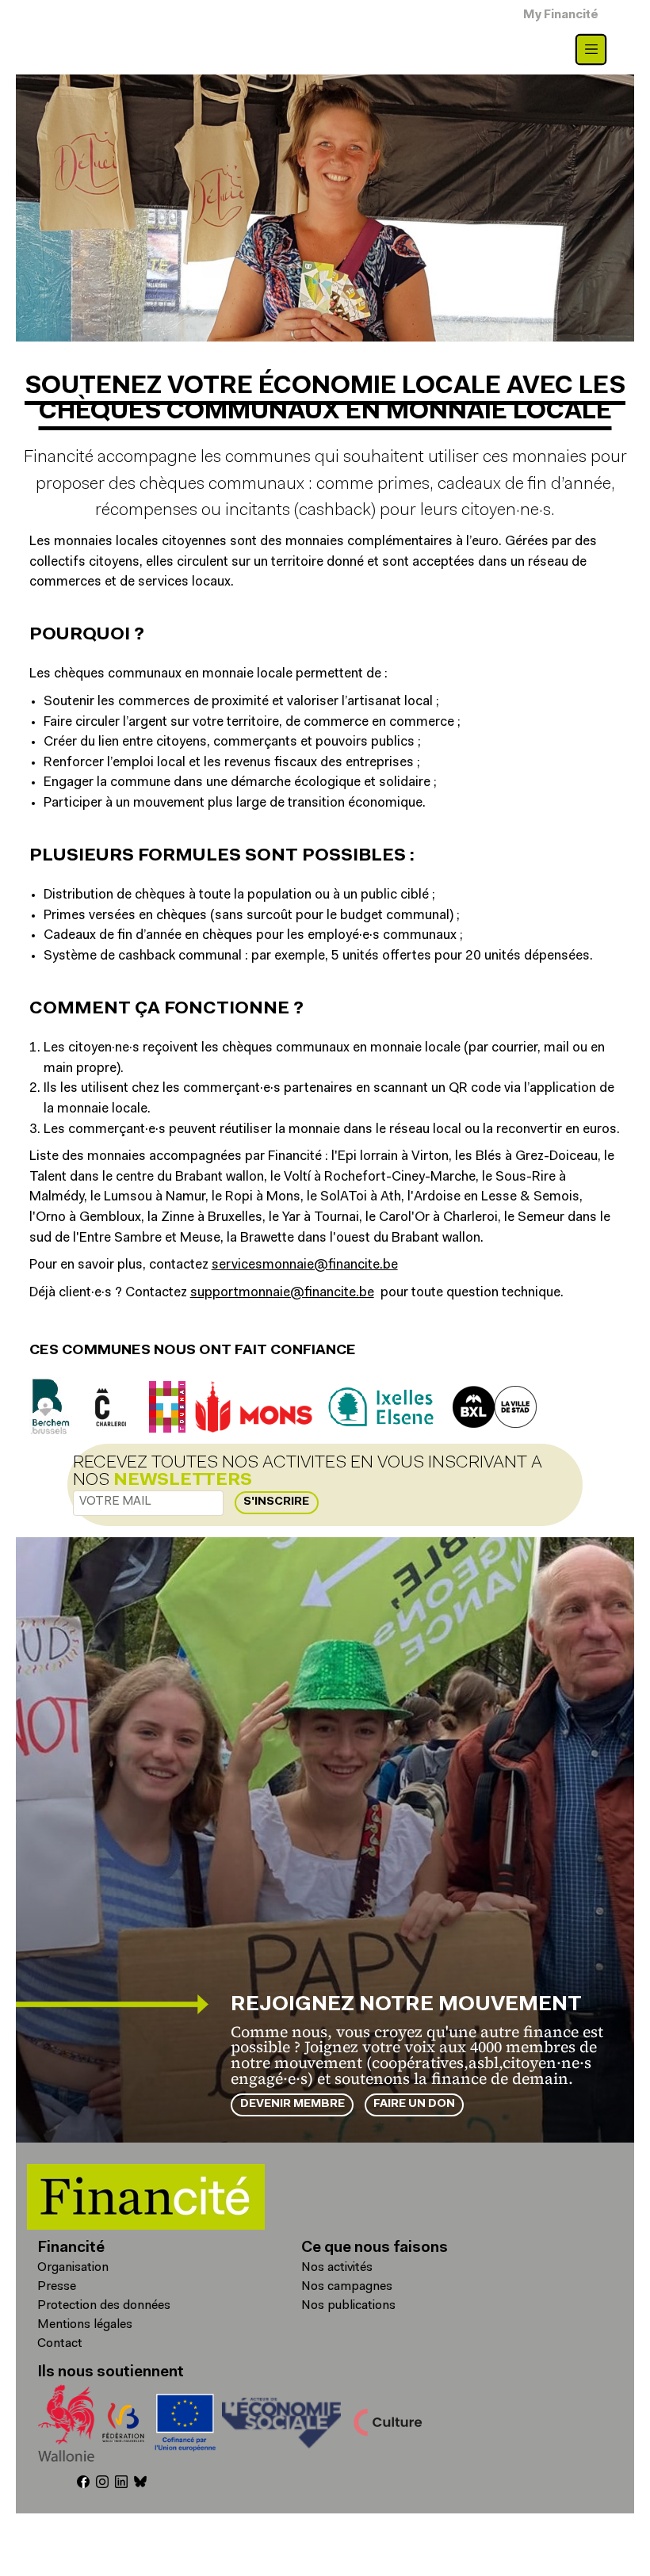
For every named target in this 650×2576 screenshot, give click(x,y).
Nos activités (337, 2268)
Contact (60, 2344)
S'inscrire (276, 1502)
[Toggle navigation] (591, 50)
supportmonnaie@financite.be (282, 1293)
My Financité (561, 15)
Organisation (73, 2268)
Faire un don (414, 2104)
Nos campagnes (347, 2287)
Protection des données (104, 2306)
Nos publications (348, 2306)
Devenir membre (292, 2104)
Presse (57, 2287)
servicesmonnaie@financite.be (305, 1265)
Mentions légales (85, 2325)
